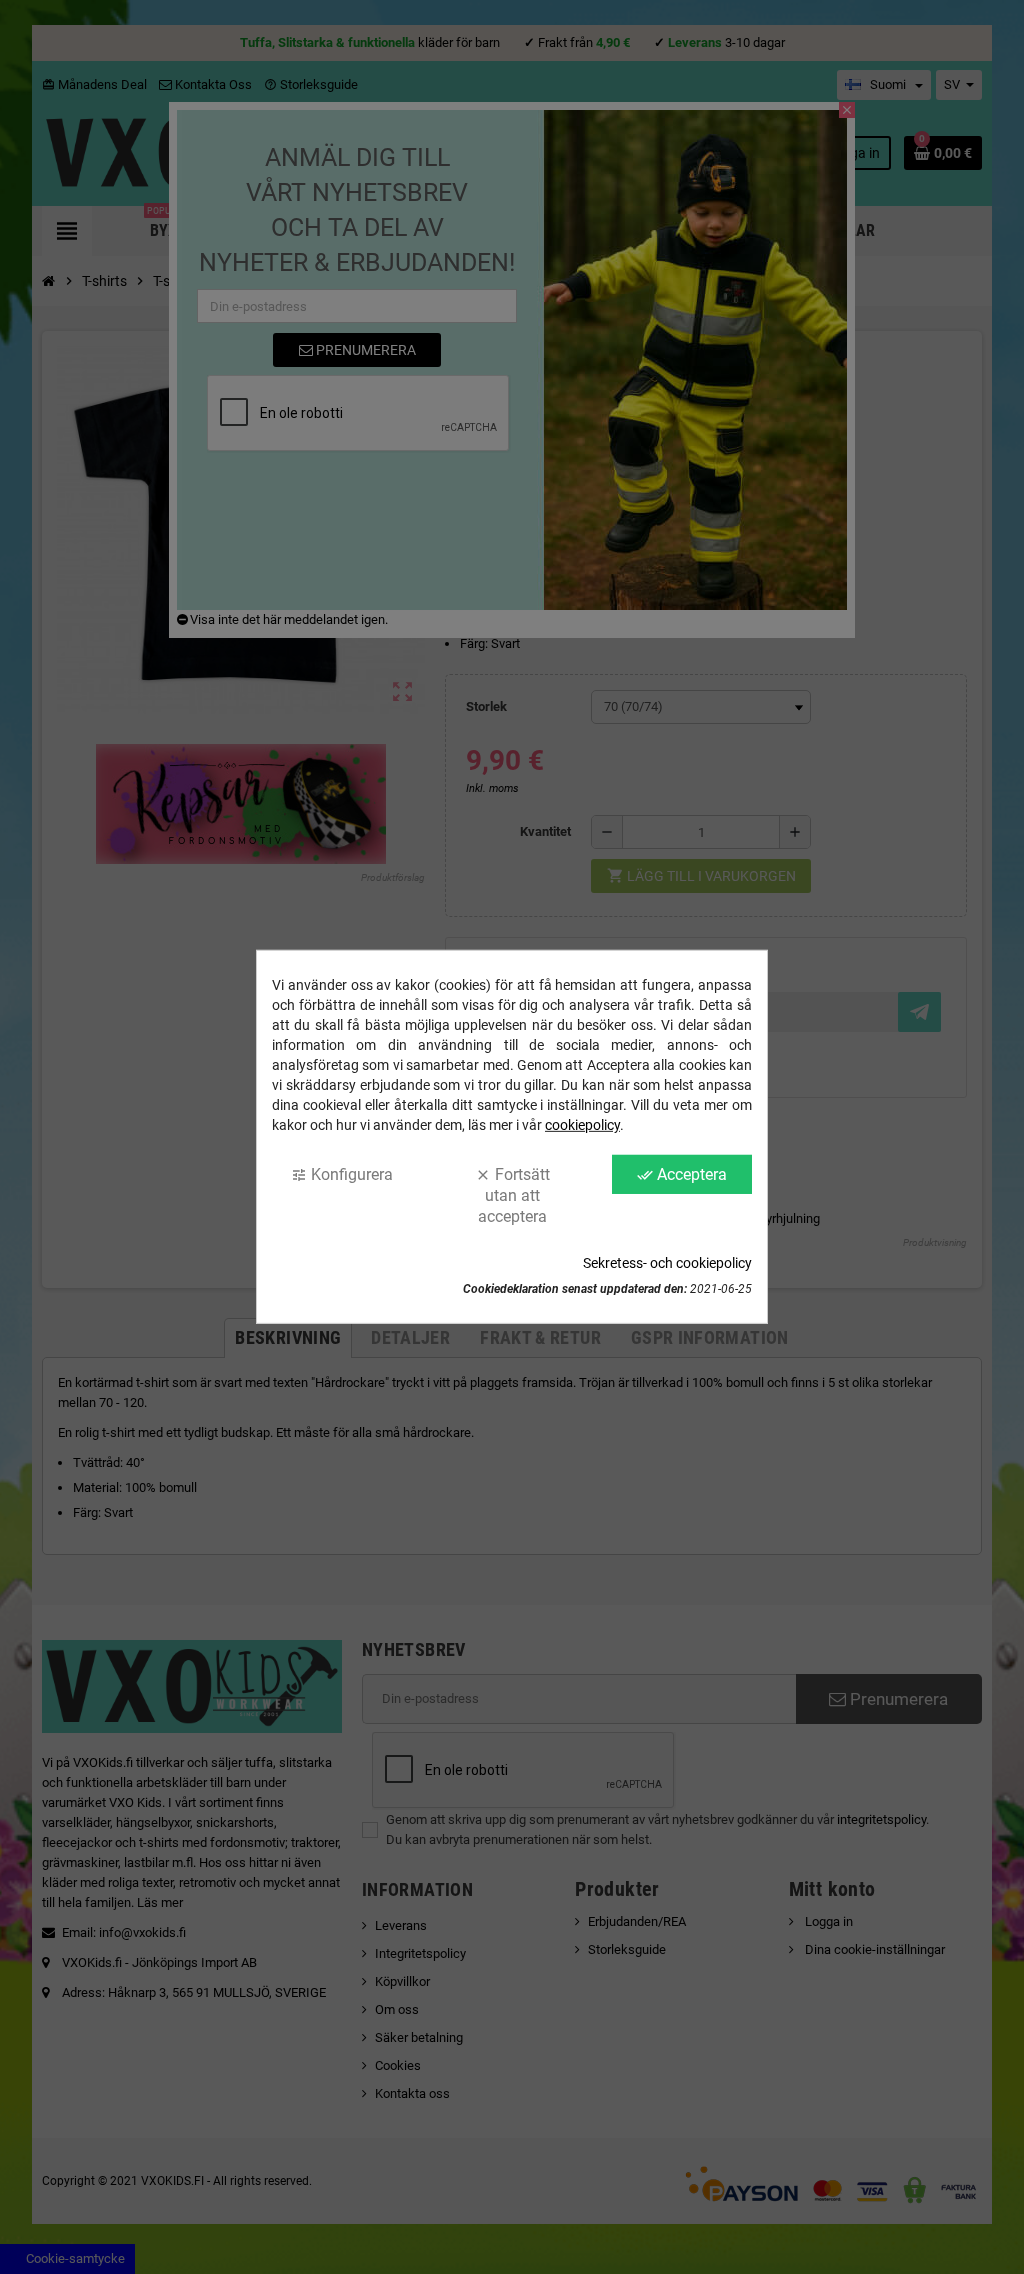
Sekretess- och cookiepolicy (667, 1263)
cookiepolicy (582, 1125)
